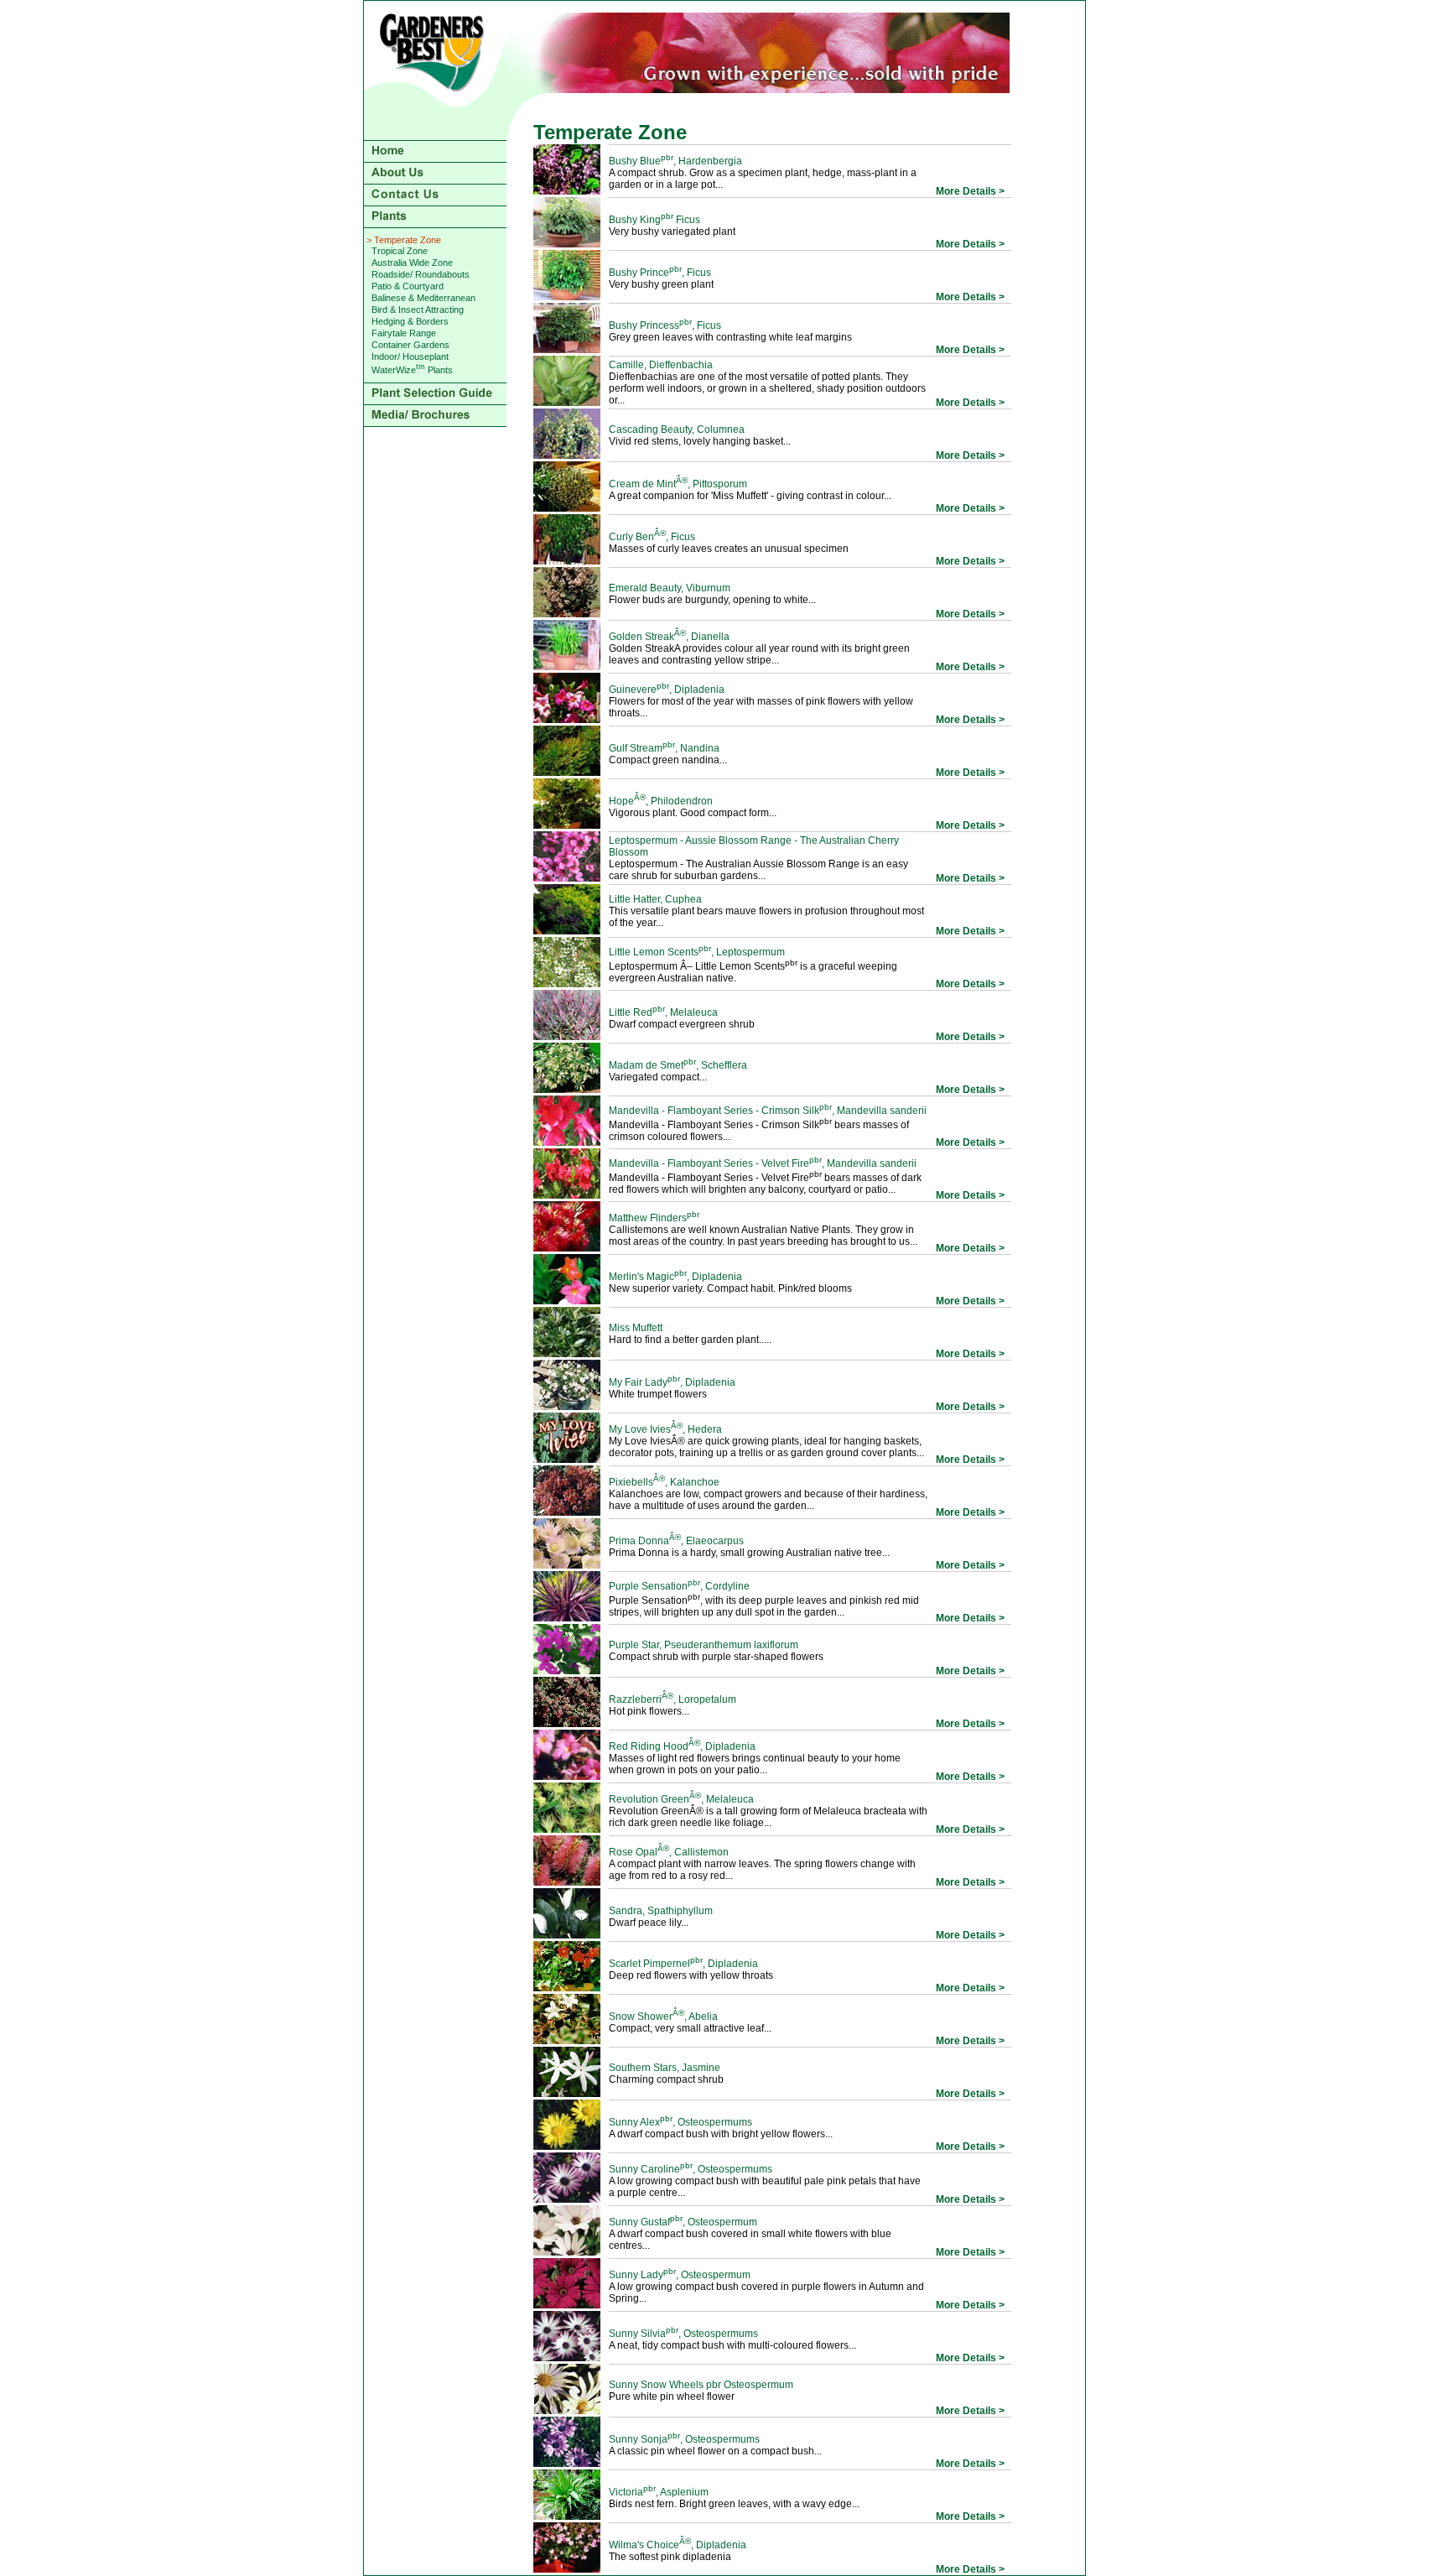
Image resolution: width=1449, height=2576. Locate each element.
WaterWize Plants (412, 370)
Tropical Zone (400, 251)
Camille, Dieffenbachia (661, 365)
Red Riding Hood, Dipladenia (682, 1746)
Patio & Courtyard (408, 286)
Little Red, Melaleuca (663, 1012)
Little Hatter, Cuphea (655, 899)
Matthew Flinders (654, 1218)
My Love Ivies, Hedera (665, 1429)
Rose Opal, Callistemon (669, 1852)
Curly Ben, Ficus (652, 537)
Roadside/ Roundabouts (421, 274)
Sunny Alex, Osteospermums (680, 2122)
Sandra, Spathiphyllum (661, 1911)
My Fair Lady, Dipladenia (672, 1382)
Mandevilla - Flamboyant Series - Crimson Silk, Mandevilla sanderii (768, 1111)
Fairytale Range (404, 333)
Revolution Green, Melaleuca (681, 1799)
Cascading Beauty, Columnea (677, 429)
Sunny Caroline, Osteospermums (691, 2169)
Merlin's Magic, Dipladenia (675, 1277)
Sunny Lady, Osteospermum (680, 2275)
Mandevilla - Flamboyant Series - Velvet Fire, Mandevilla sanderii (763, 1163)
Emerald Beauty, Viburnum (670, 588)
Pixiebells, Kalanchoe (664, 1482)
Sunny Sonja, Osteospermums (684, 2439)
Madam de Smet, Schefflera (678, 1065)
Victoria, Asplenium (659, 2492)
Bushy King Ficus (654, 220)
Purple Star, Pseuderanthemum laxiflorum (704, 1645)
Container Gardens (410, 345)
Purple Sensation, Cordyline (679, 1586)
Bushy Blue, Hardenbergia (675, 161)
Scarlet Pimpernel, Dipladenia (683, 1964)
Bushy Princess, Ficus (665, 325)
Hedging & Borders (410, 321)
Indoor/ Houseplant (410, 356)
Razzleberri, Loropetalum (673, 1699)
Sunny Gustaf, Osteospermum (683, 2222)
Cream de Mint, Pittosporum (678, 484)
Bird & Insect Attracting (418, 310)
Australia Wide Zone (412, 263)
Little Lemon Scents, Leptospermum (697, 952)
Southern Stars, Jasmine (665, 2068)
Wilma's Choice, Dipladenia (678, 2545)
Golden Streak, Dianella (669, 637)
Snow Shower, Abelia (663, 2017)
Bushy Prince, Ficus (660, 273)
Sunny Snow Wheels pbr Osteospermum (701, 2385)
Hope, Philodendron (661, 801)
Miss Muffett (636, 1328)
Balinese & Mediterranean (423, 298)
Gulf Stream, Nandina (664, 748)
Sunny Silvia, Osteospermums (683, 2334)
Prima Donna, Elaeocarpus (676, 1541)
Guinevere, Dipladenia (667, 690)
